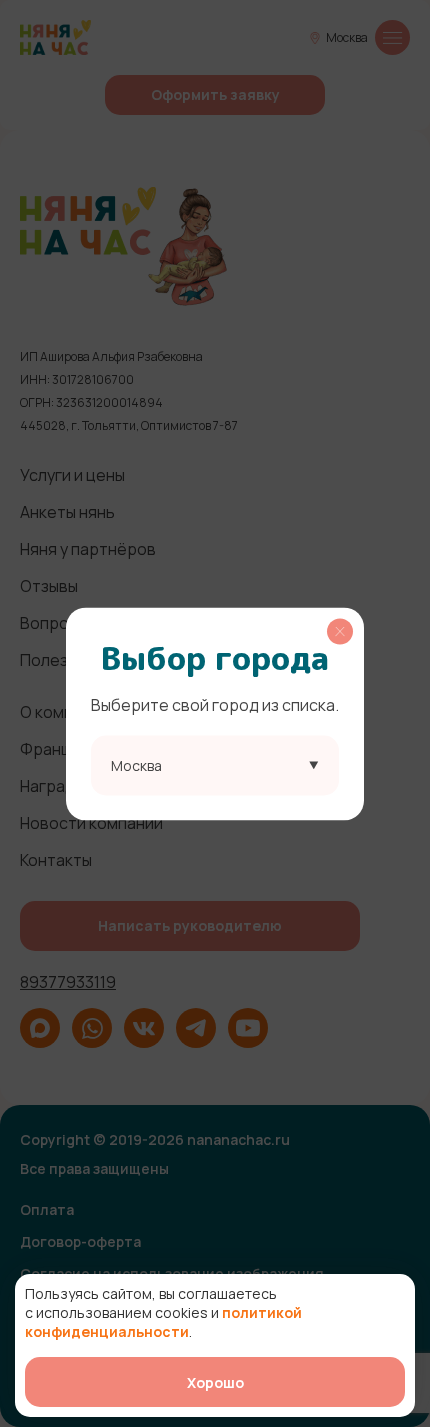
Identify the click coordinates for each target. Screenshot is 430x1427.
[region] (215, 713)
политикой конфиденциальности (163, 1322)
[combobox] (215, 765)
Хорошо (215, 1382)
